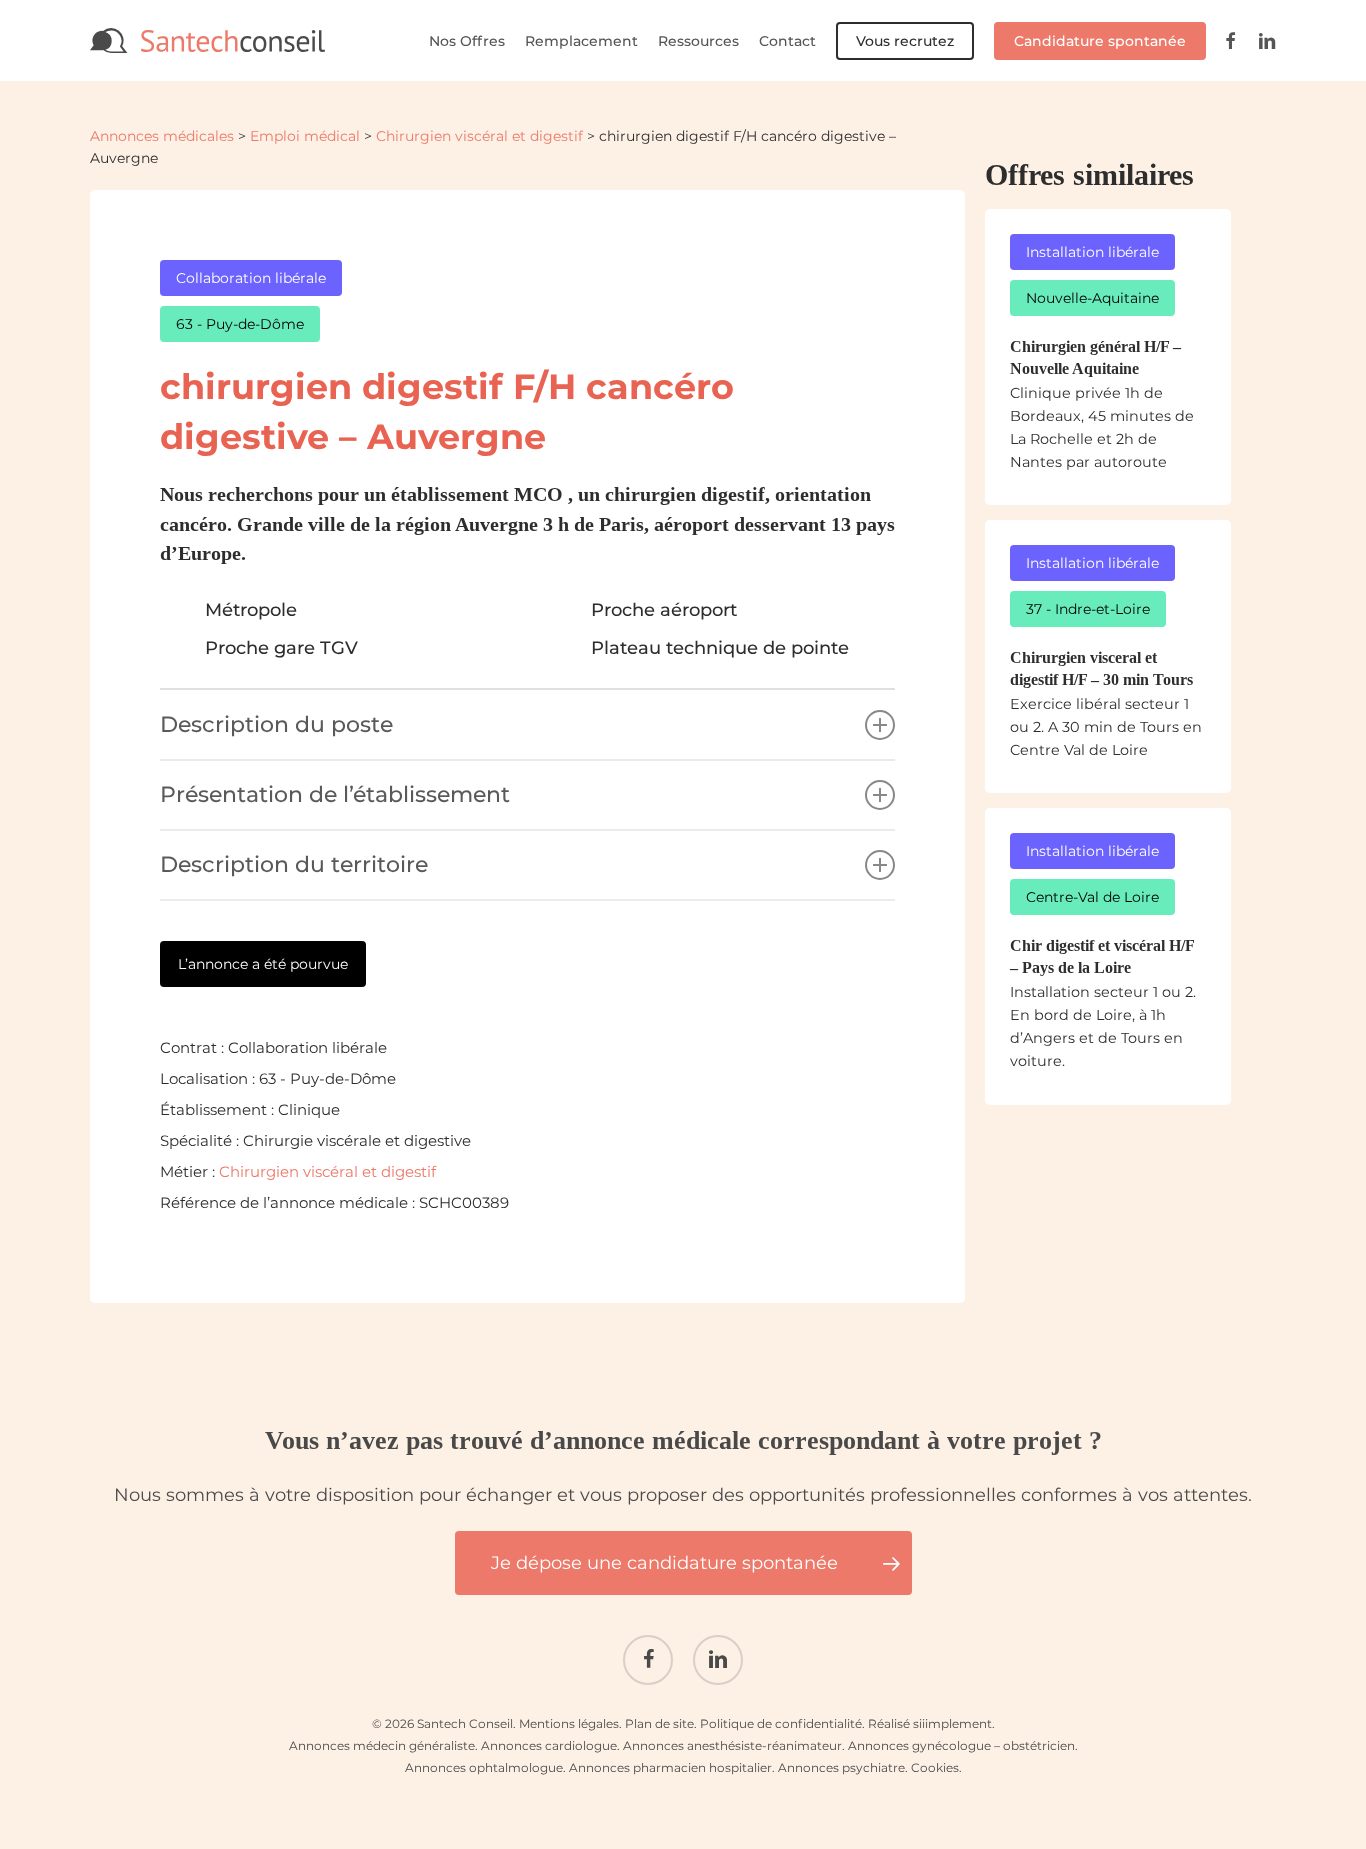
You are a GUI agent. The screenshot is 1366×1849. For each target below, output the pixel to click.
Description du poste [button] (276, 724)
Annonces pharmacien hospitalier (670, 1767)
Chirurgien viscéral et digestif (479, 136)
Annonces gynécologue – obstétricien (961, 1745)
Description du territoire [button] (294, 864)
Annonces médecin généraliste (382, 1745)
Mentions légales (569, 1723)
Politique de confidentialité (781, 1723)
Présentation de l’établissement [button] (335, 794)
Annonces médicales (162, 136)
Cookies (935, 1767)
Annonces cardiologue (549, 1745)
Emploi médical (305, 136)
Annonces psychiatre (841, 1767)
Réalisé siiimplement (930, 1723)
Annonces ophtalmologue (484, 1767)
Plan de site (659, 1723)
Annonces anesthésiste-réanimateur (732, 1745)
